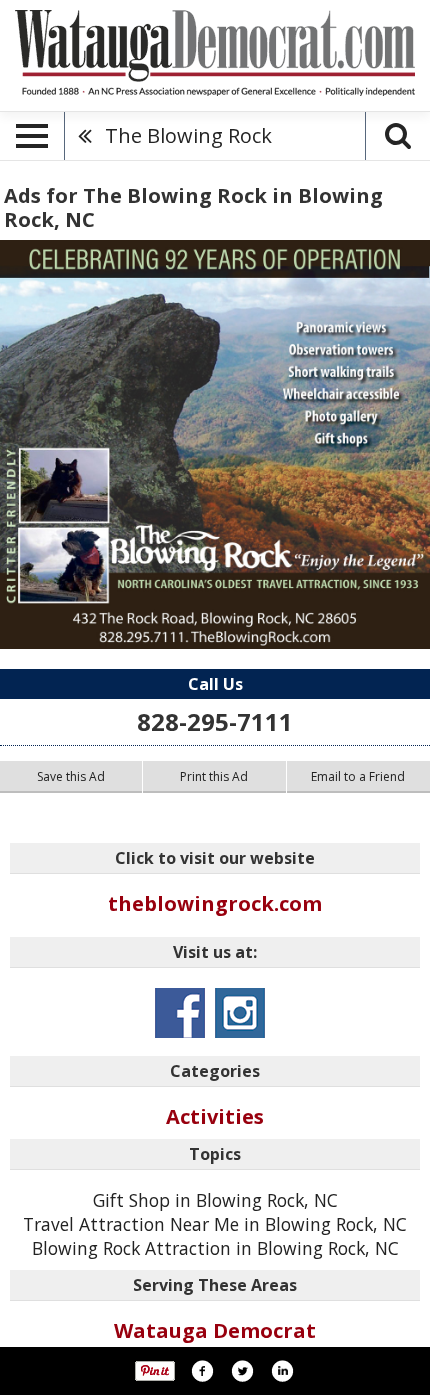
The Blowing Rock (188, 135)
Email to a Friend (358, 776)
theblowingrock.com (215, 903)
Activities (215, 1116)
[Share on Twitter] (242, 1371)
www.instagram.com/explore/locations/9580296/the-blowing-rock (240, 1013)
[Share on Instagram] (282, 1371)
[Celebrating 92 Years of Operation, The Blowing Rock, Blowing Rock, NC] (215, 444)
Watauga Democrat (215, 1330)
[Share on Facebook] (202, 1371)
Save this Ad (71, 776)
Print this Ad (214, 776)
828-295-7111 (215, 721)
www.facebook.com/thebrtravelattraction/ (180, 1013)
